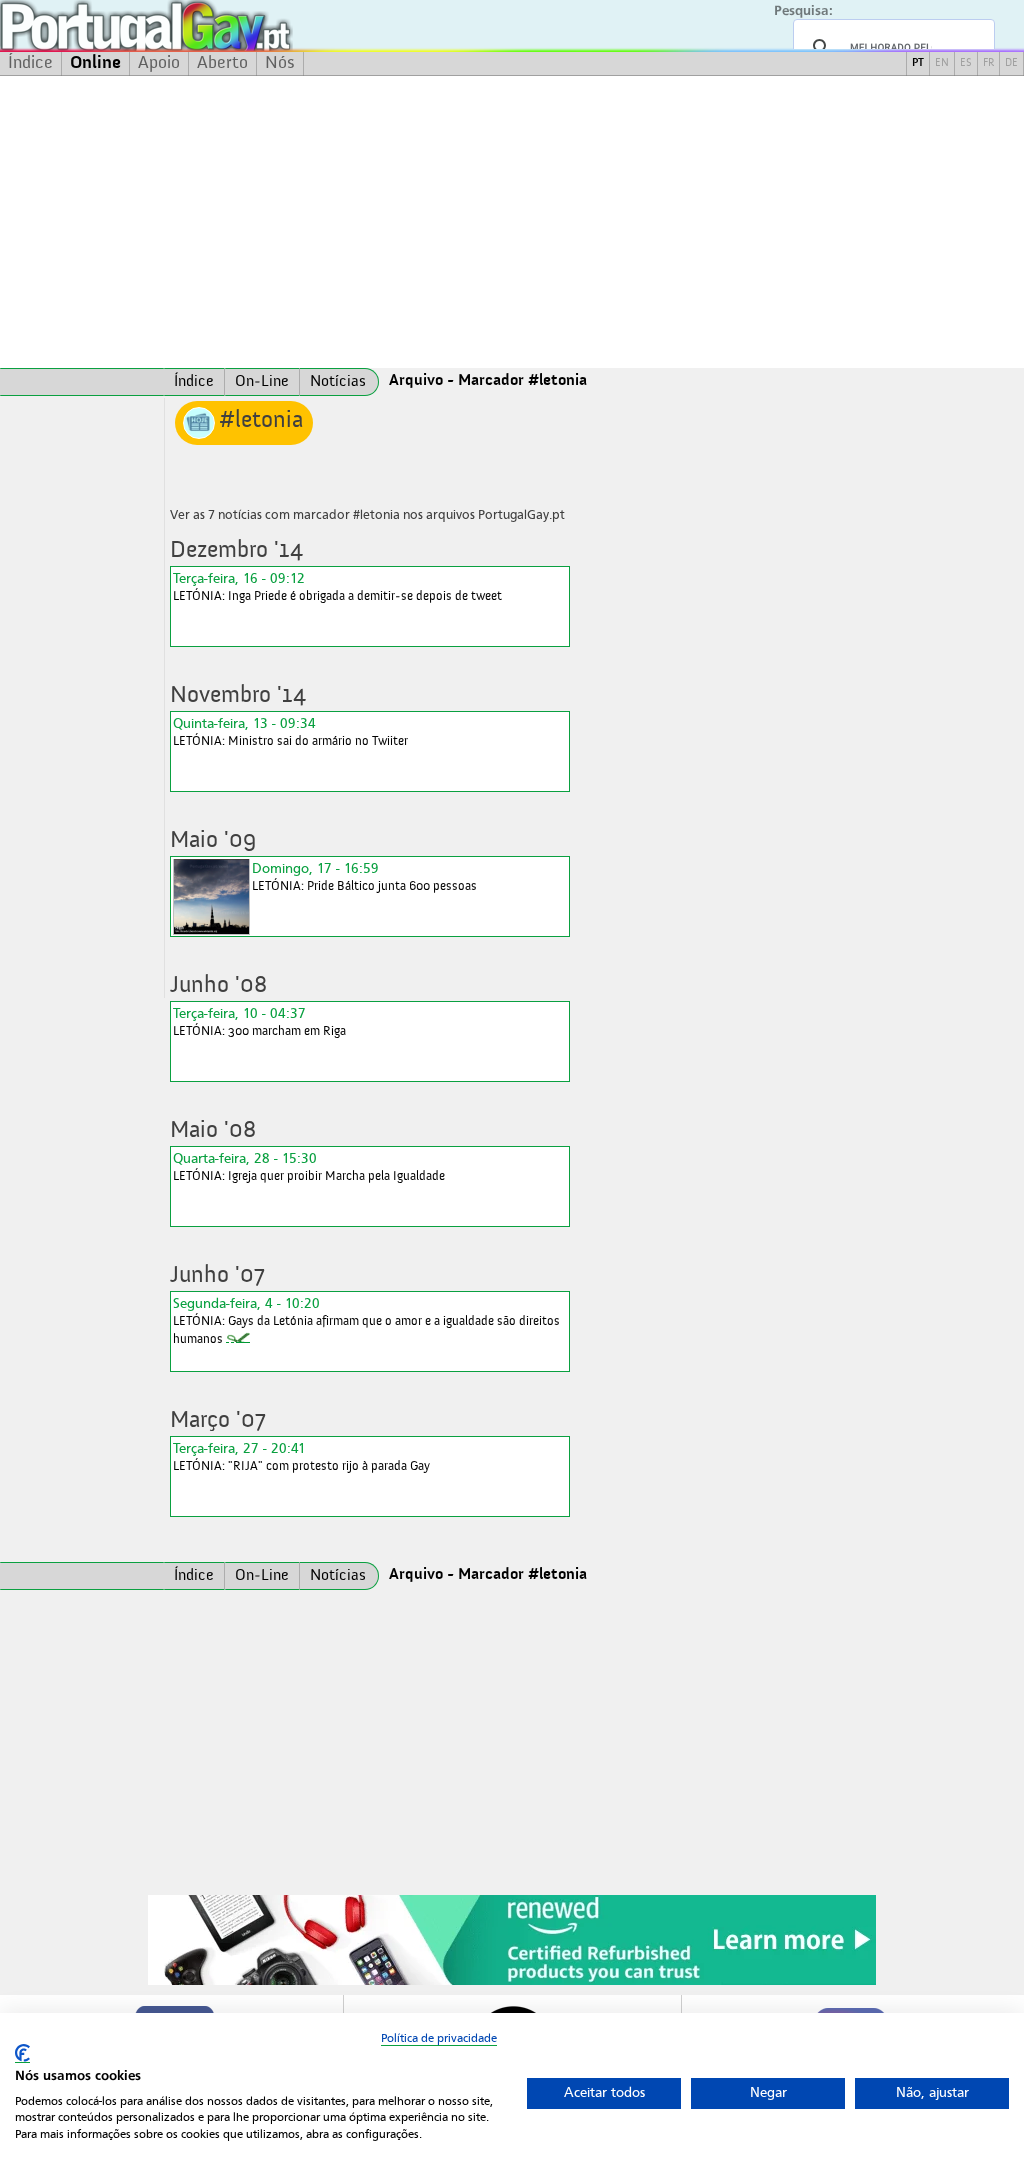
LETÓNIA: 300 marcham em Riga (259, 1021)
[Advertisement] (512, 222)
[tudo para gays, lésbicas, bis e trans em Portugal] (200, 25)
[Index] (82, 382)
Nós (280, 63)
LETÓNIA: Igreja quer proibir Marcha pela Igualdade (309, 1166)
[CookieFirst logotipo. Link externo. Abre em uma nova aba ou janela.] (22, 2053)
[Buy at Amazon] (512, 1982)
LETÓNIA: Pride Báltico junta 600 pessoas (364, 876)
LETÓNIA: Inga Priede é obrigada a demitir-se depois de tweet (337, 586)
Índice (30, 63)
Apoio (159, 63)
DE (1011, 63)
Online (95, 63)
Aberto (222, 63)
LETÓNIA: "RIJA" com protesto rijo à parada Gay (301, 1456)
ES (966, 63)
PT (918, 63)
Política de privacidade (439, 2038)
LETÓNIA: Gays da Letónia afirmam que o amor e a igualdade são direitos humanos (366, 1320)
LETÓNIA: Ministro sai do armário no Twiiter (290, 731)
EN (942, 63)
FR (988, 63)
